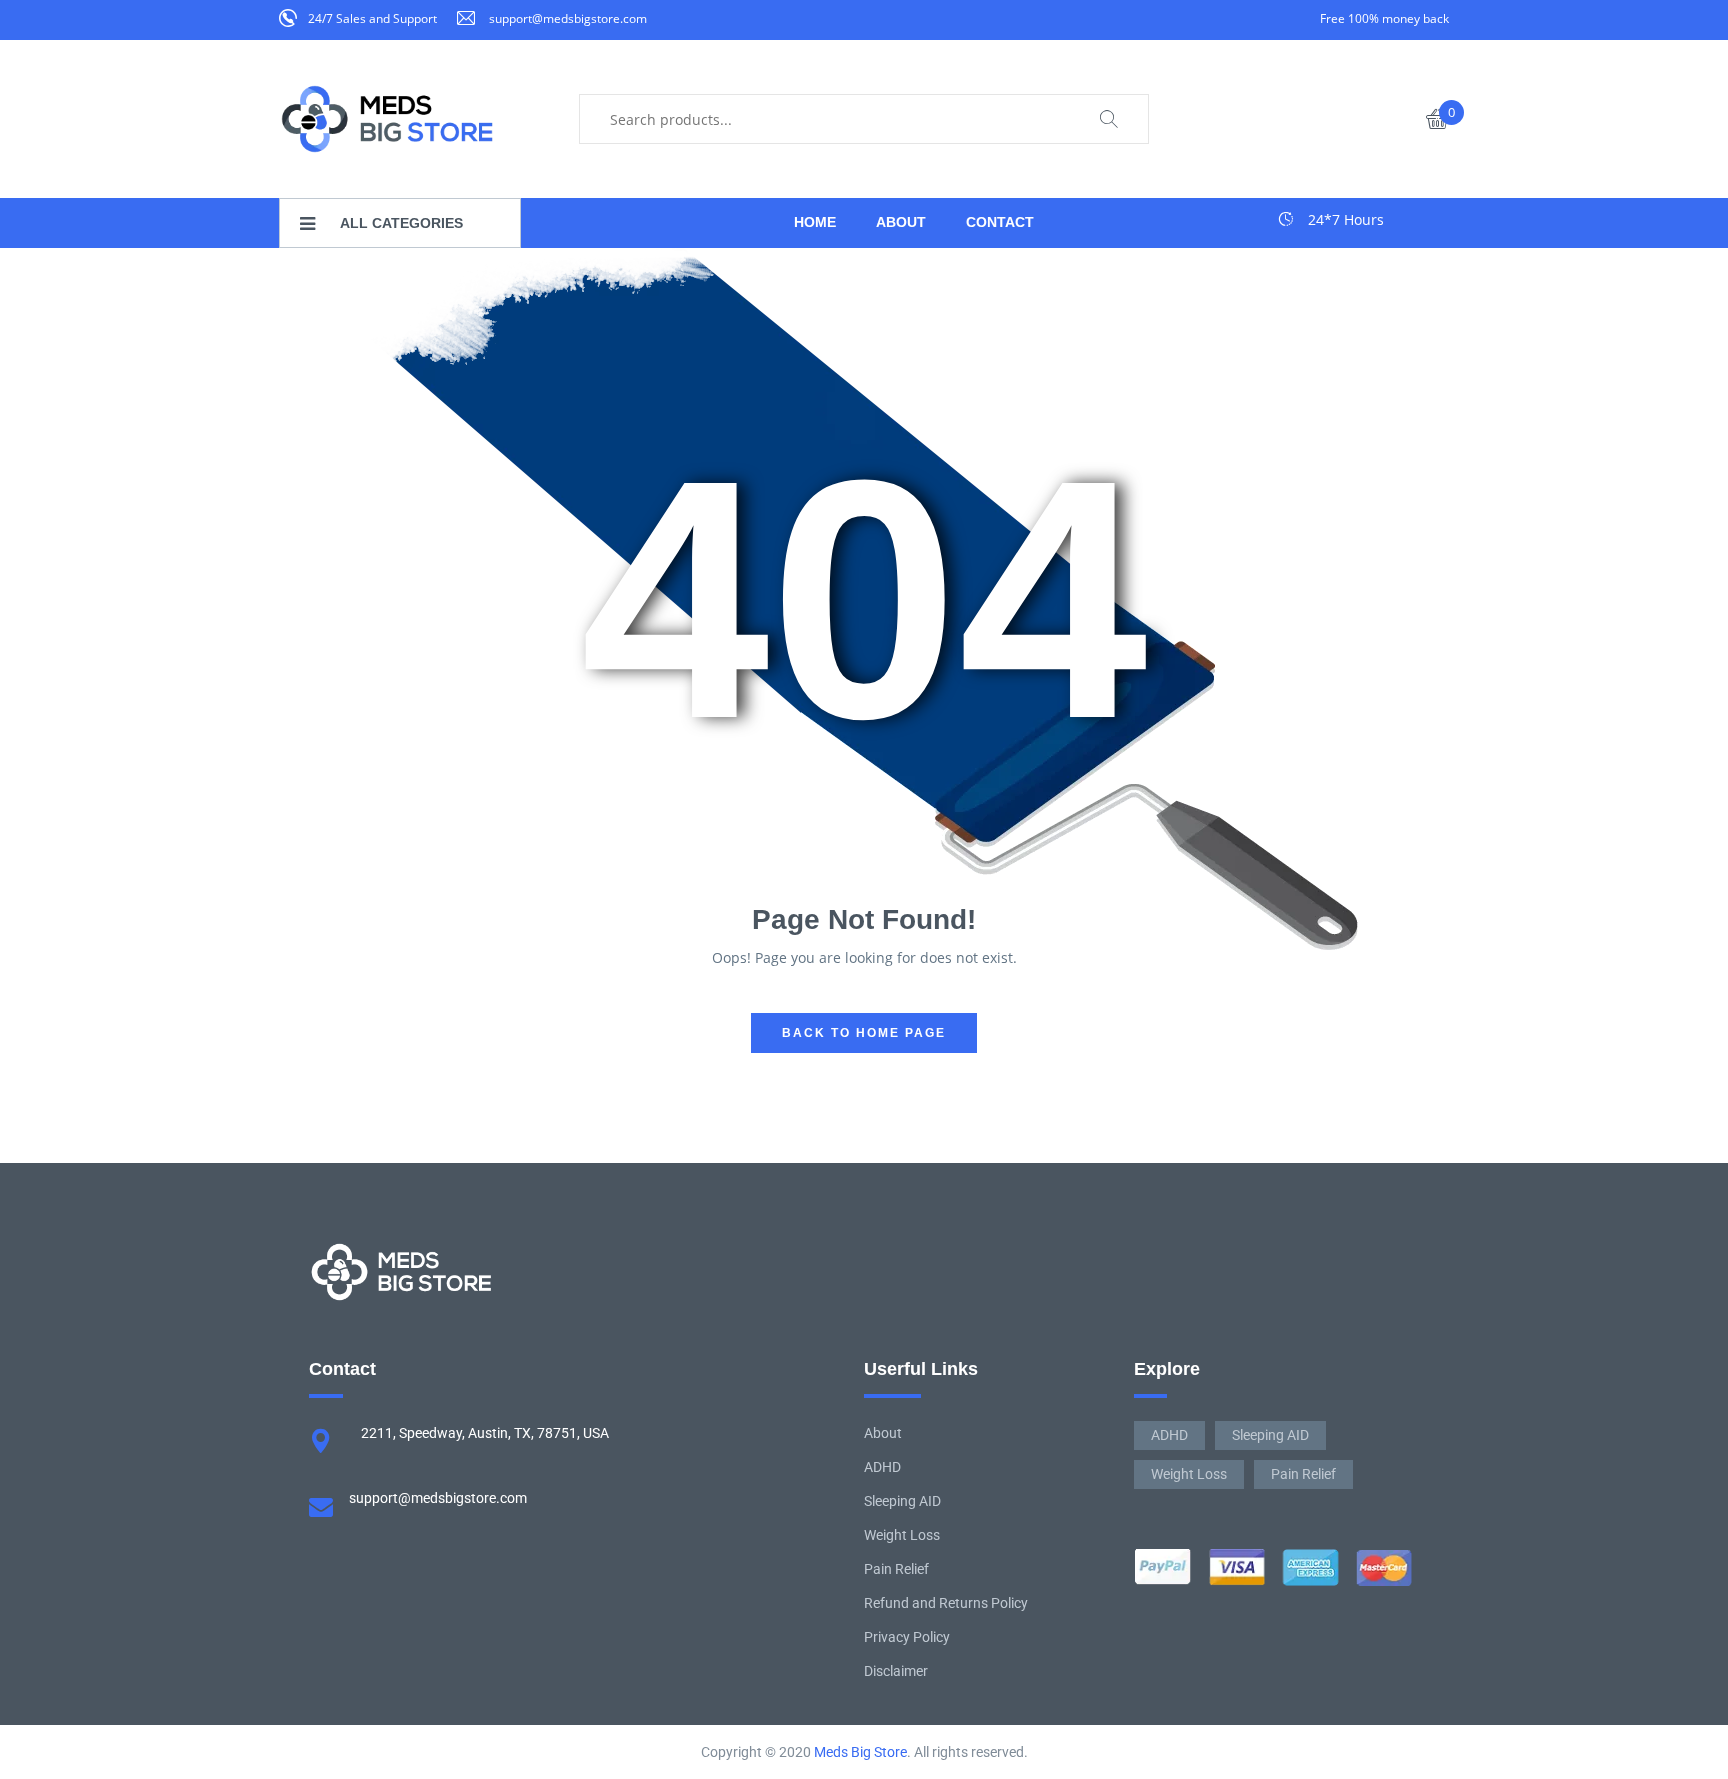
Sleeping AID (902, 1501)
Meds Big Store (860, 1752)
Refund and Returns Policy (946, 1603)
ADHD (882, 1467)
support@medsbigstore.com (568, 18)
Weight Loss (902, 1535)
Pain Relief (896, 1569)
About (883, 1433)
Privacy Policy (907, 1637)
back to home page (864, 1033)
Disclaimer (896, 1671)
